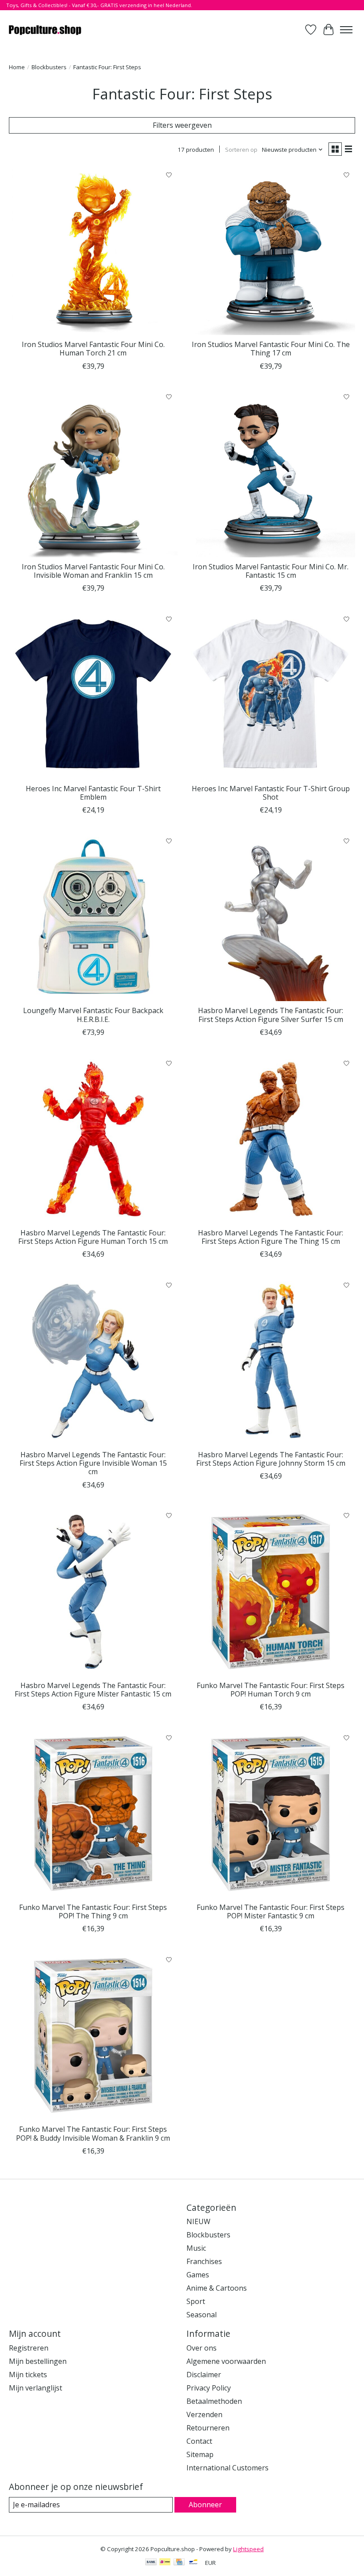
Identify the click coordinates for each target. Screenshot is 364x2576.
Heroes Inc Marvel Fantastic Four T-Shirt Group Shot (271, 793)
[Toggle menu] (346, 30)
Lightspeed (248, 2549)
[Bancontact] (193, 2563)
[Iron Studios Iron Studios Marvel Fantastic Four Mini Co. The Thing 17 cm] (271, 251)
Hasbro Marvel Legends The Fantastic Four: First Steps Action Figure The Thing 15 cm (271, 1237)
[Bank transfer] (151, 2563)
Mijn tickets (28, 2375)
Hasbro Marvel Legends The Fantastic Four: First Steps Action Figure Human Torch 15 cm (93, 1237)
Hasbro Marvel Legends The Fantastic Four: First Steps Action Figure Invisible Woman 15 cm (93, 1463)
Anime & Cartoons (217, 2288)
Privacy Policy (209, 2388)
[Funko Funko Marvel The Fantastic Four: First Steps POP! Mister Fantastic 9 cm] (271, 1814)
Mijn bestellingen (38, 2361)
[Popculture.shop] (45, 30)
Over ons (202, 2348)
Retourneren (208, 2428)
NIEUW (198, 2221)
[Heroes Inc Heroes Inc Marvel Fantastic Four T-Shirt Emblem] (93, 695)
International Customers (227, 2468)
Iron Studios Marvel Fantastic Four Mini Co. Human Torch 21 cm (93, 349)
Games (198, 2275)
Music (196, 2248)
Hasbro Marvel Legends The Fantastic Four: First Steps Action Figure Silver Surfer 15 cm (271, 1015)
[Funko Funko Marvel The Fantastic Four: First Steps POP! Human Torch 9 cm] (271, 1592)
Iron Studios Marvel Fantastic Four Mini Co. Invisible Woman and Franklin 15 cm (93, 571)
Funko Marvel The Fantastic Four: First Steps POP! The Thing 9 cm (93, 1911)
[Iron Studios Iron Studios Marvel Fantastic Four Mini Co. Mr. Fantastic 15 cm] (271, 473)
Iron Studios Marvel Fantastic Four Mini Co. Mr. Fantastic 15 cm (271, 571)
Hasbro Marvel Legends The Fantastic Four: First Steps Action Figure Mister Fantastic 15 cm (93, 1690)
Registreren (29, 2348)
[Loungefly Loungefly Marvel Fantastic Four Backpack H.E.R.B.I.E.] (93, 917)
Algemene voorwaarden (226, 2361)
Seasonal (202, 2315)
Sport (196, 2301)
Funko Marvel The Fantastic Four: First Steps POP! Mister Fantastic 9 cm (271, 1911)
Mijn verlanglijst (36, 2388)
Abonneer (205, 2505)
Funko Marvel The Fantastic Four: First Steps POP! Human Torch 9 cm (271, 1690)
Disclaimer (204, 2375)
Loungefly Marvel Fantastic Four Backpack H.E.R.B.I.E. (93, 1015)
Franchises (204, 2261)
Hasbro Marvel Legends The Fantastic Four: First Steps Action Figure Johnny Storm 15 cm (271, 1459)
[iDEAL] (165, 2563)
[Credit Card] (179, 2563)
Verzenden (204, 2414)
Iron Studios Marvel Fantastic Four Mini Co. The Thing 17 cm (271, 349)
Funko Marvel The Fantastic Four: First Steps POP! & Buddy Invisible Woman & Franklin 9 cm (93, 2133)
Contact (199, 2441)
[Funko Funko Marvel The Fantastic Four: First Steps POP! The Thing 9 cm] (93, 1814)
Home (17, 67)
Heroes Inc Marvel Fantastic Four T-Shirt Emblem (93, 793)
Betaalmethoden (214, 2401)
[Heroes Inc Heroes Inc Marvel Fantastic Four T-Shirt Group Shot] (271, 695)
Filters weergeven (182, 125)
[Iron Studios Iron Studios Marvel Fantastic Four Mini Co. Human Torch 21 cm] (93, 251)
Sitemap (200, 2454)
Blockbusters (49, 67)
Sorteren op (241, 150)
